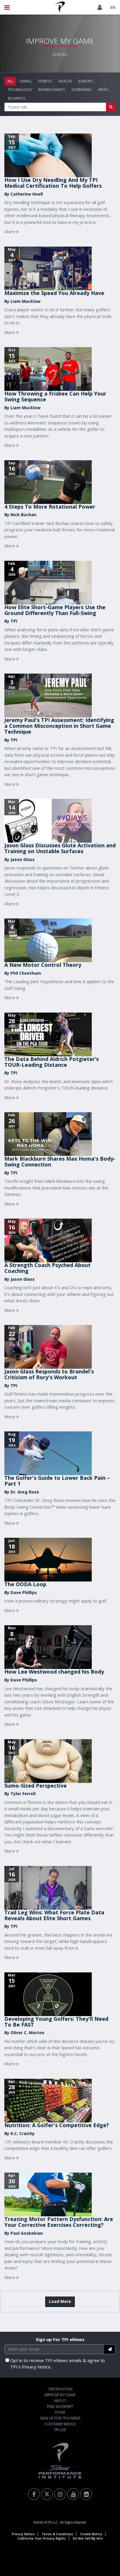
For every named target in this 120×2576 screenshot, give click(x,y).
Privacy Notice (23, 2534)
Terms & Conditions (57, 2534)
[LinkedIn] (86, 2494)
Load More (60, 2301)
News (103, 89)
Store (60, 2412)
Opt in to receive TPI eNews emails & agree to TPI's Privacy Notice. (58, 2364)
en (113, 7)
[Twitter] (47, 2494)
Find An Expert (60, 2407)
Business (17, 98)
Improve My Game (60, 2395)
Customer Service (60, 2424)
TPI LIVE (60, 2430)
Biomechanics (52, 89)
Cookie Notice (91, 2534)
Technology (20, 89)
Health (65, 81)
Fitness (45, 81)
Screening (82, 89)
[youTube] (73, 2494)
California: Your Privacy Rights (42, 2538)
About (60, 2401)
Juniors (86, 81)
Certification (60, 2389)
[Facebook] (34, 2494)
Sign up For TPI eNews (60, 2339)
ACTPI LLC (51, 2522)
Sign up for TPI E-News (60, 2418)
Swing (26, 81)
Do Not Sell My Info (88, 2538)
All (10, 81)
